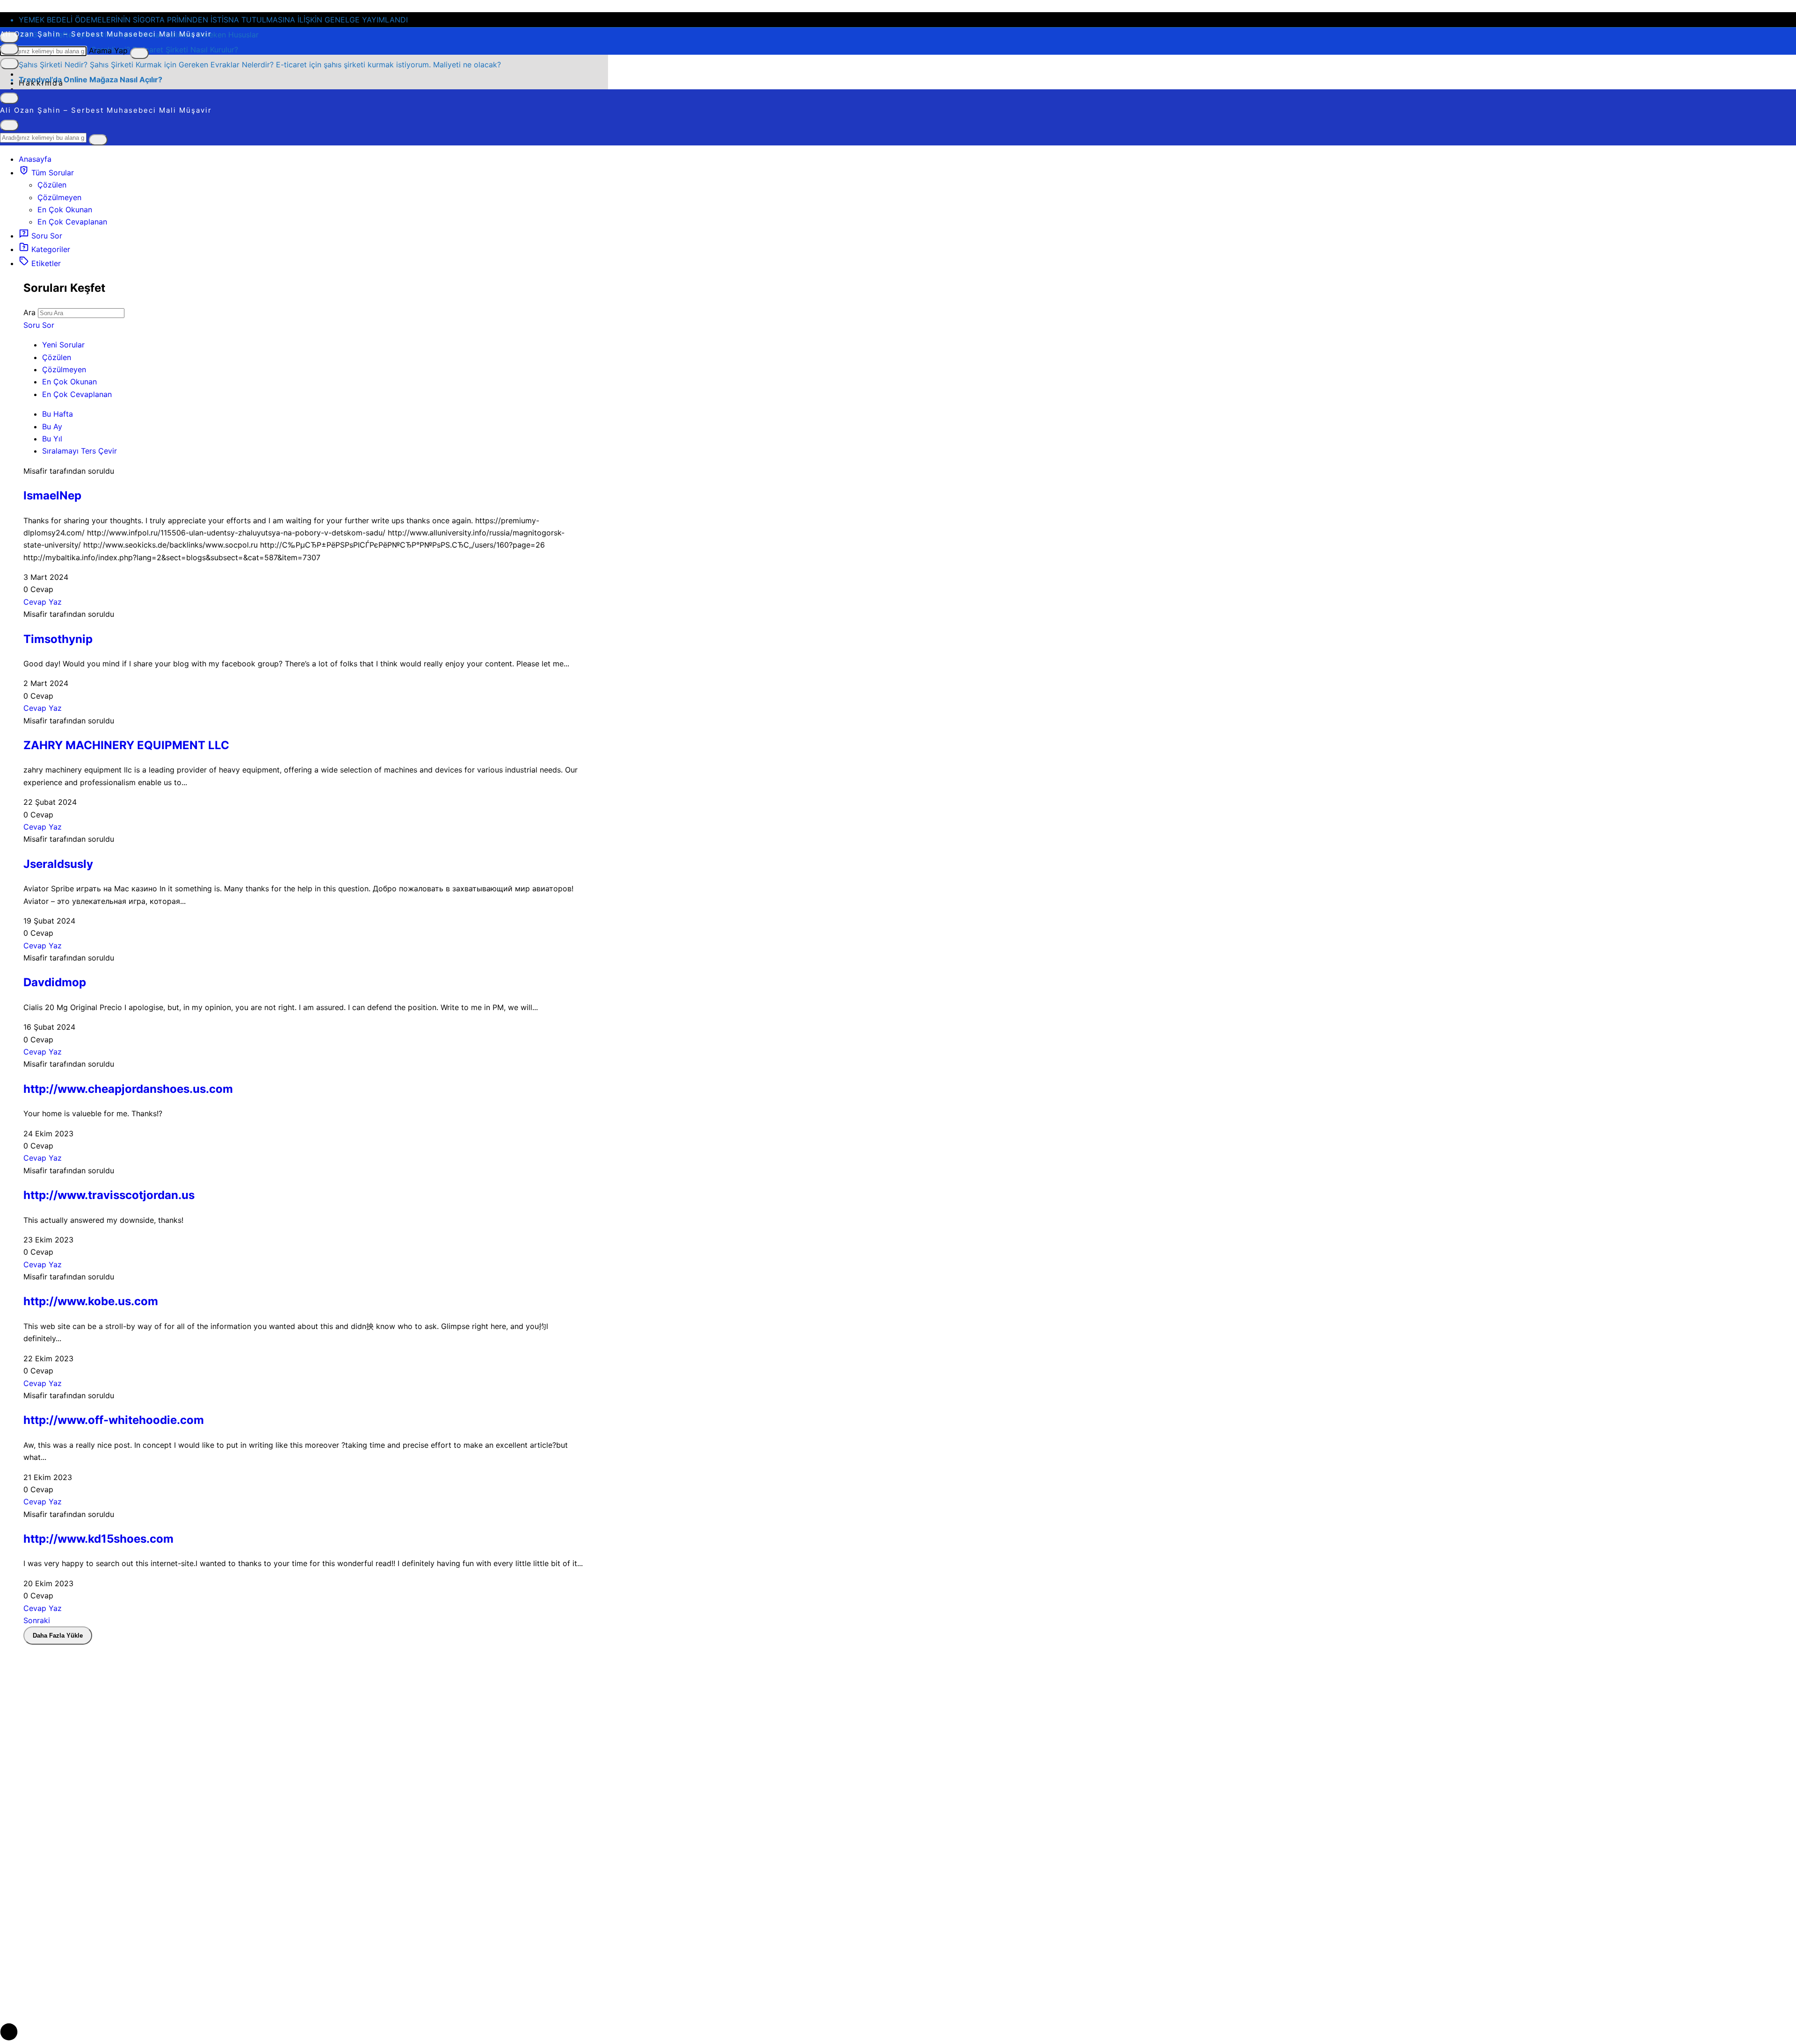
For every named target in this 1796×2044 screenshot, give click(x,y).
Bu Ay (52, 426)
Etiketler (45, 263)
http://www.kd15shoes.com (98, 1539)
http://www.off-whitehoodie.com (114, 1420)
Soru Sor (46, 236)
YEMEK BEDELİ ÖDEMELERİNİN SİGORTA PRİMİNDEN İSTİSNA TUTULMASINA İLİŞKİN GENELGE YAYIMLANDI (213, 20)
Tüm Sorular (51, 173)
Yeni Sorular (63, 345)
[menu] (9, 64)
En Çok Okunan (65, 209)
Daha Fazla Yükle (58, 1636)
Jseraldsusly (58, 864)
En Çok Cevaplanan (72, 222)
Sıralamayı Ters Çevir (80, 451)
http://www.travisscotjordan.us (109, 1195)
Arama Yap (108, 51)
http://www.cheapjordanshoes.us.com (128, 1089)
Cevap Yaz (43, 602)
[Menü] (9, 49)
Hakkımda (41, 83)
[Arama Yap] (9, 125)
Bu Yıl (52, 439)
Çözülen (52, 185)
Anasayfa (35, 159)
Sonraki (37, 1620)
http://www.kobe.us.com (91, 1301)
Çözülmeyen (59, 197)
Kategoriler (50, 249)
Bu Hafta (58, 414)
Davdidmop (55, 982)
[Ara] (139, 53)
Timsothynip (58, 639)
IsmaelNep (52, 495)
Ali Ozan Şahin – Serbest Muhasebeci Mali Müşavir (106, 34)
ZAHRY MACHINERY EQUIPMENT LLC (126, 745)
